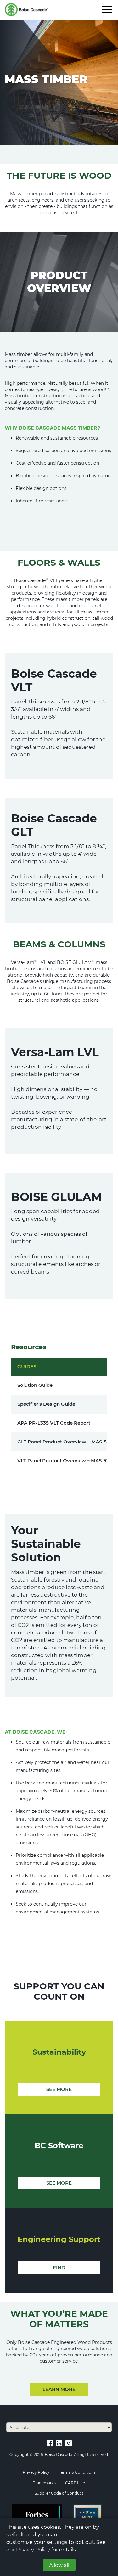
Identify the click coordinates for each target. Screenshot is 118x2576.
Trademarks (44, 2483)
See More (59, 2089)
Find (59, 2268)
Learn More (59, 2389)
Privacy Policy (33, 2550)
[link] (50, 2443)
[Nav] (107, 9)
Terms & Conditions (77, 2472)
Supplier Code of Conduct (59, 2493)
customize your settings (37, 2542)
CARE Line (75, 2483)
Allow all (59, 2565)
